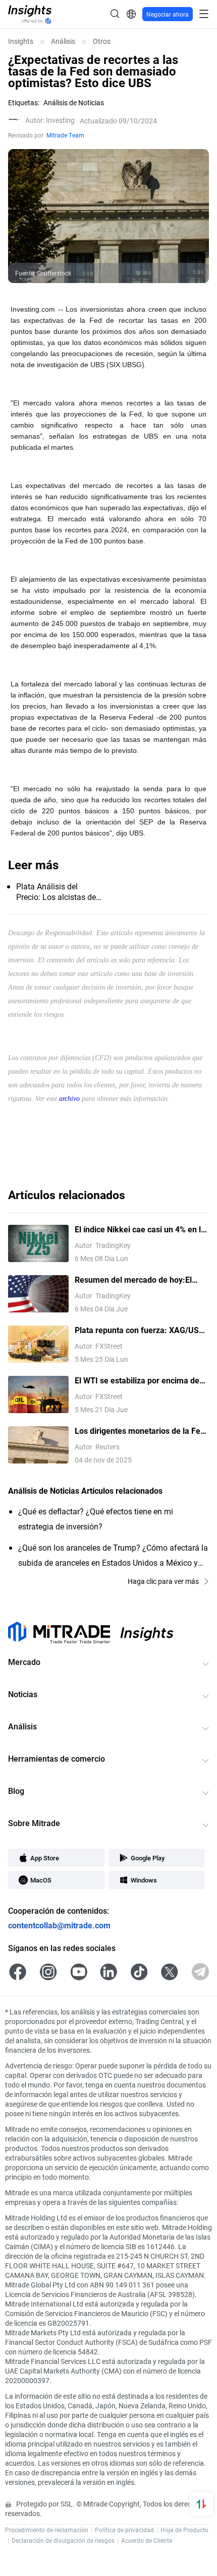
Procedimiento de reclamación (47, 2530)
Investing (50, 120)
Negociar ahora (168, 14)
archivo (69, 1099)
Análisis (63, 41)
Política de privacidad (124, 2530)
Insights (21, 41)
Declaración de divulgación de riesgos (63, 2540)
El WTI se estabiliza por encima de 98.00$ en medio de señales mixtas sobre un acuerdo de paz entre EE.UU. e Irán (139, 1381)
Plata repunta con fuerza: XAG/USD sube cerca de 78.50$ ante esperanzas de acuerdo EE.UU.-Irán (140, 1330)
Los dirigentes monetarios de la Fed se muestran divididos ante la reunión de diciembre (140, 1431)
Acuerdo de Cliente (147, 2540)
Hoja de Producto (184, 2530)
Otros (102, 41)
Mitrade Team (65, 135)
